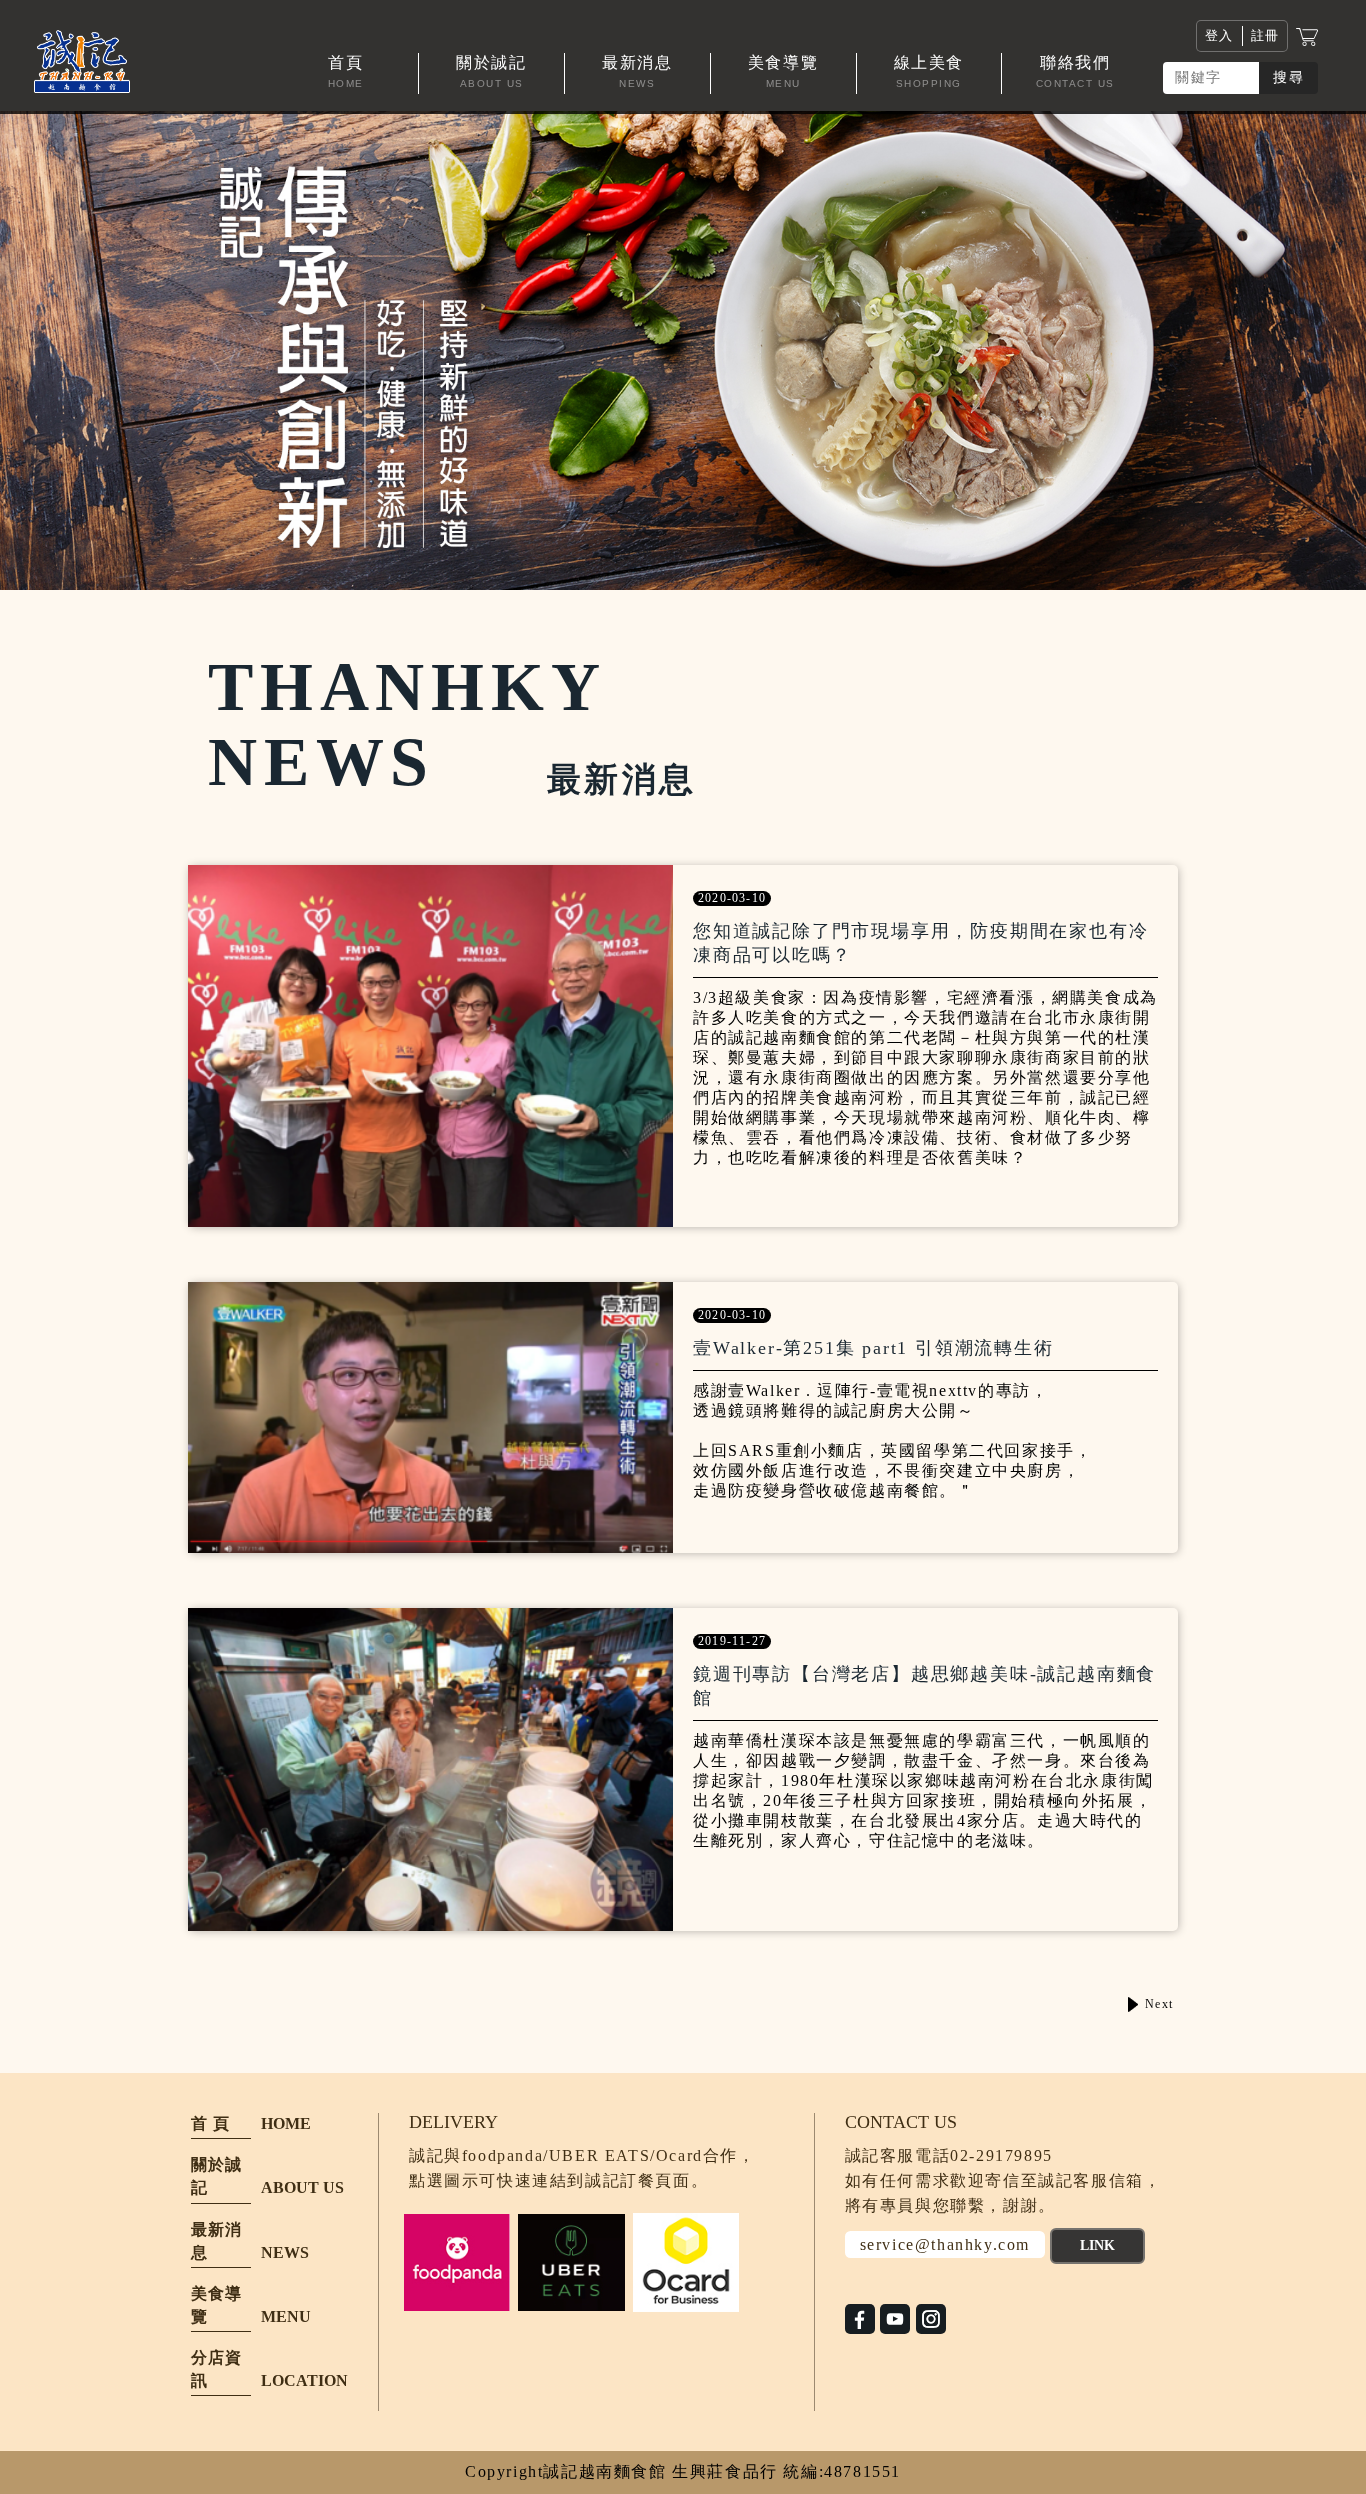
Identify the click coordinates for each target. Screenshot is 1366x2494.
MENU (286, 2316)
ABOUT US (302, 2187)
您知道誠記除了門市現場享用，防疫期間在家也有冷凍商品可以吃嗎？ (920, 943)
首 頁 (210, 2123)
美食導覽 (216, 2305)
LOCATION (304, 2380)
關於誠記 (216, 2176)
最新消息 (216, 2241)
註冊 (1265, 35)
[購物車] (1307, 36)
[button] (492, 73)
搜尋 (1288, 77)
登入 (1219, 35)
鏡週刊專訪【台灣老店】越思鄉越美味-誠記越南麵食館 (924, 1686)
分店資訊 (216, 2369)
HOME (286, 2123)
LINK (1097, 2245)
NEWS (285, 2252)
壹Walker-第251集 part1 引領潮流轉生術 (873, 1348)
